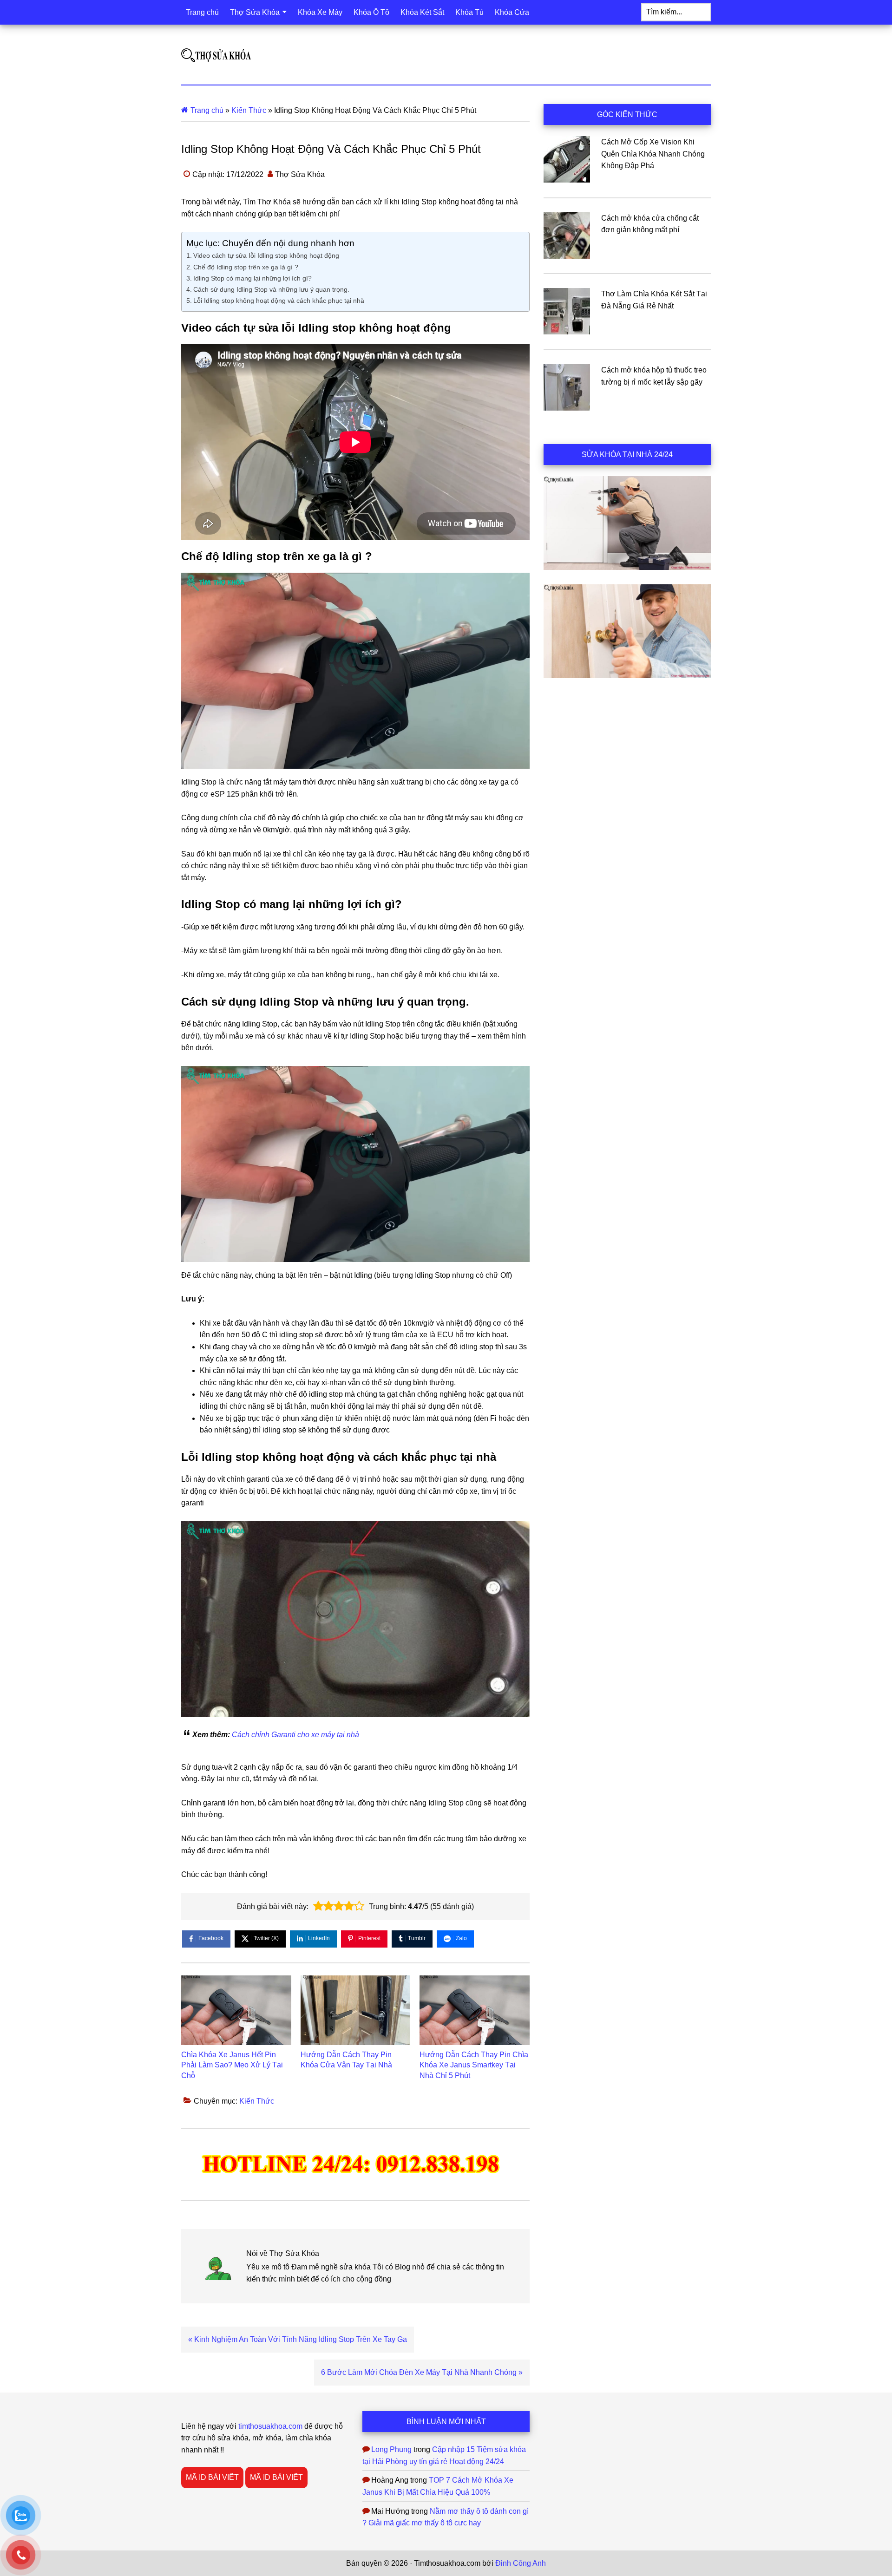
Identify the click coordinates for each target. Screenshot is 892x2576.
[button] (318, 1906)
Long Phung (391, 2449)
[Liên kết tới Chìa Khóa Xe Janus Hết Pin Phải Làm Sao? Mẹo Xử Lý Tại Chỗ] (236, 2010)
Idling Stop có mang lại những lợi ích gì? (253, 278)
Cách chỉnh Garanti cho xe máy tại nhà (295, 1735)
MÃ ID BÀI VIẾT (212, 2477)
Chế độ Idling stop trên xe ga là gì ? (246, 267)
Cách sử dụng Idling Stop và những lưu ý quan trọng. (271, 289)
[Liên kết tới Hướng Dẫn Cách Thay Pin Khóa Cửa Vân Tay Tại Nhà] (356, 2010)
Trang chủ (207, 110)
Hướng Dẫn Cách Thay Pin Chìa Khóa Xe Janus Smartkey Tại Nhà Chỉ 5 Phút (474, 2065)
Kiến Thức (249, 110)
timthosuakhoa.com (270, 2426)
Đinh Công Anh (521, 2563)
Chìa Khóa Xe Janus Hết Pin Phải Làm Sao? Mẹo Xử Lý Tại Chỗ (232, 2065)
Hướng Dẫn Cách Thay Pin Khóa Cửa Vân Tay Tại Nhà (346, 2060)
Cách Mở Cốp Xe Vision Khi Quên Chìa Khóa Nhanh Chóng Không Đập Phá (653, 154)
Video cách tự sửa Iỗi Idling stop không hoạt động (266, 255)
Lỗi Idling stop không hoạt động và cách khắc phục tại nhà (279, 301)
